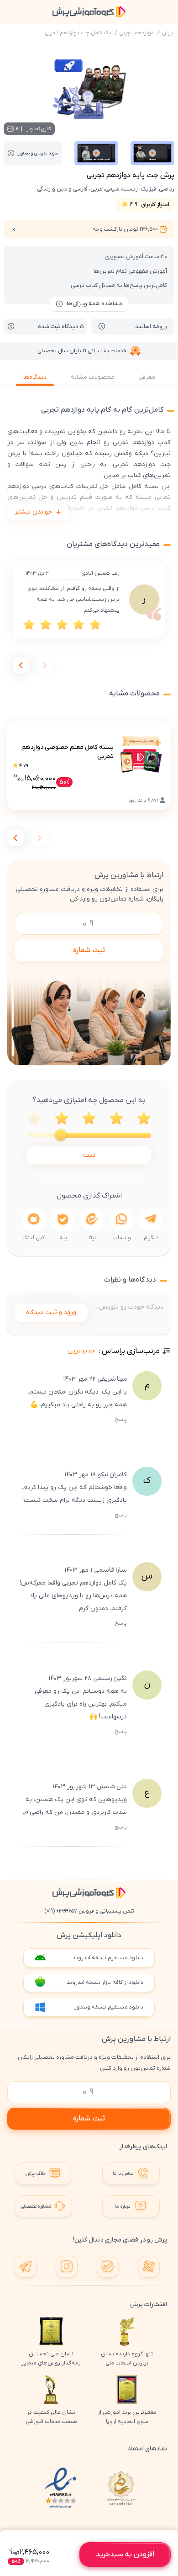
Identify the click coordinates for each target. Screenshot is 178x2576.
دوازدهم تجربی (136, 33)
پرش (168, 33)
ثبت (89, 1155)
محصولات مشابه (92, 377)
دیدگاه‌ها (35, 377)
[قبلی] (45, 665)
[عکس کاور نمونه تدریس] (152, 153)
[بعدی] (21, 665)
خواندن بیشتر (33, 512)
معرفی (147, 377)
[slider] (61, 1135)
